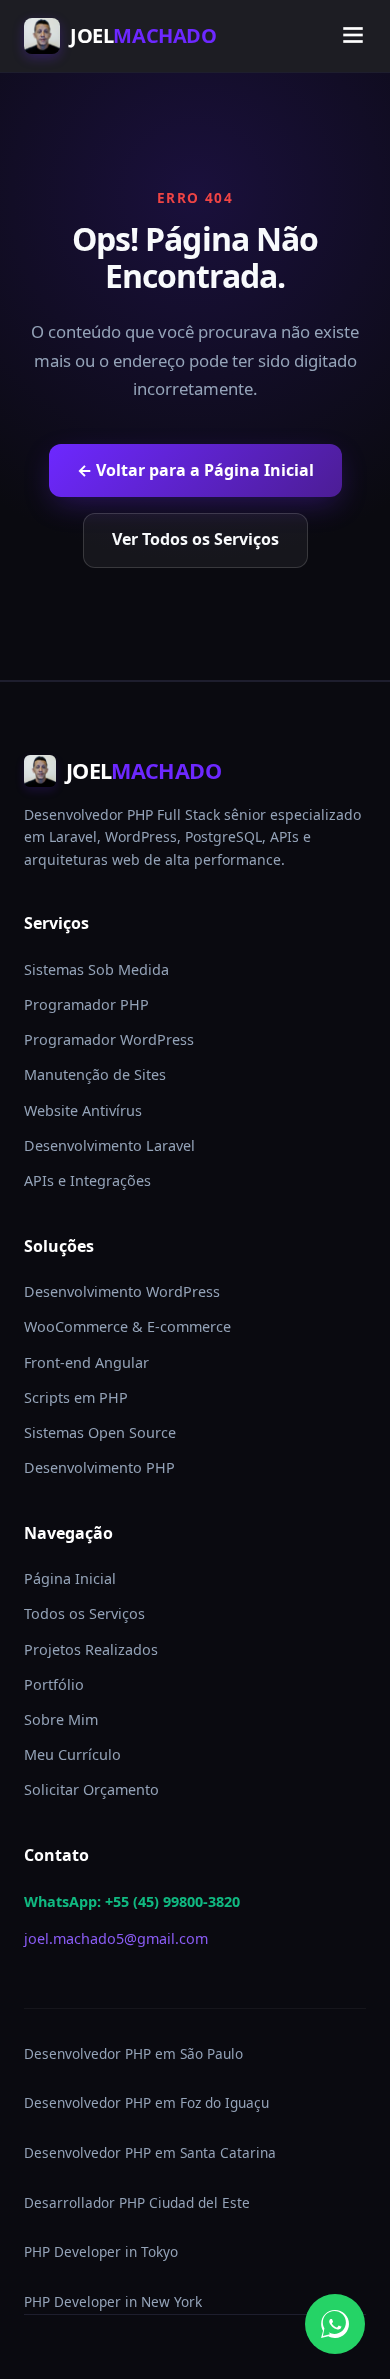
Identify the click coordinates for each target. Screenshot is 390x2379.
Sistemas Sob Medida (96, 969)
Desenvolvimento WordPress (122, 1291)
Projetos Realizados (91, 1649)
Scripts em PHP (76, 1397)
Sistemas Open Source (100, 1432)
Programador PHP (86, 1004)
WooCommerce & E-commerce (127, 1326)
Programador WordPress (109, 1039)
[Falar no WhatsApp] (335, 2324)
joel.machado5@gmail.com (116, 1938)
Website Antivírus (83, 1110)
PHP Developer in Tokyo (101, 2251)
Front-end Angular (86, 1362)
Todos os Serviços (84, 1613)
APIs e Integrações (87, 1180)
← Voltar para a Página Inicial (195, 470)
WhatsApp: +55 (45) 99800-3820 (132, 1901)
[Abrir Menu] (353, 36)
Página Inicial (70, 1578)
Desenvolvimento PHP (99, 1467)
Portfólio (54, 1684)
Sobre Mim (61, 1719)
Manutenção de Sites (95, 1074)
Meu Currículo (72, 1754)
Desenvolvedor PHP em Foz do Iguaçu (146, 2102)
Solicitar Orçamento (91, 1789)
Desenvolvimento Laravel (109, 1145)
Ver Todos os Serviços (195, 539)
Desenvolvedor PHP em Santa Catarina (150, 2152)
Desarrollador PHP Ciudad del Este (137, 2202)
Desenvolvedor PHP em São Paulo (133, 2053)
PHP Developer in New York (113, 2301)
